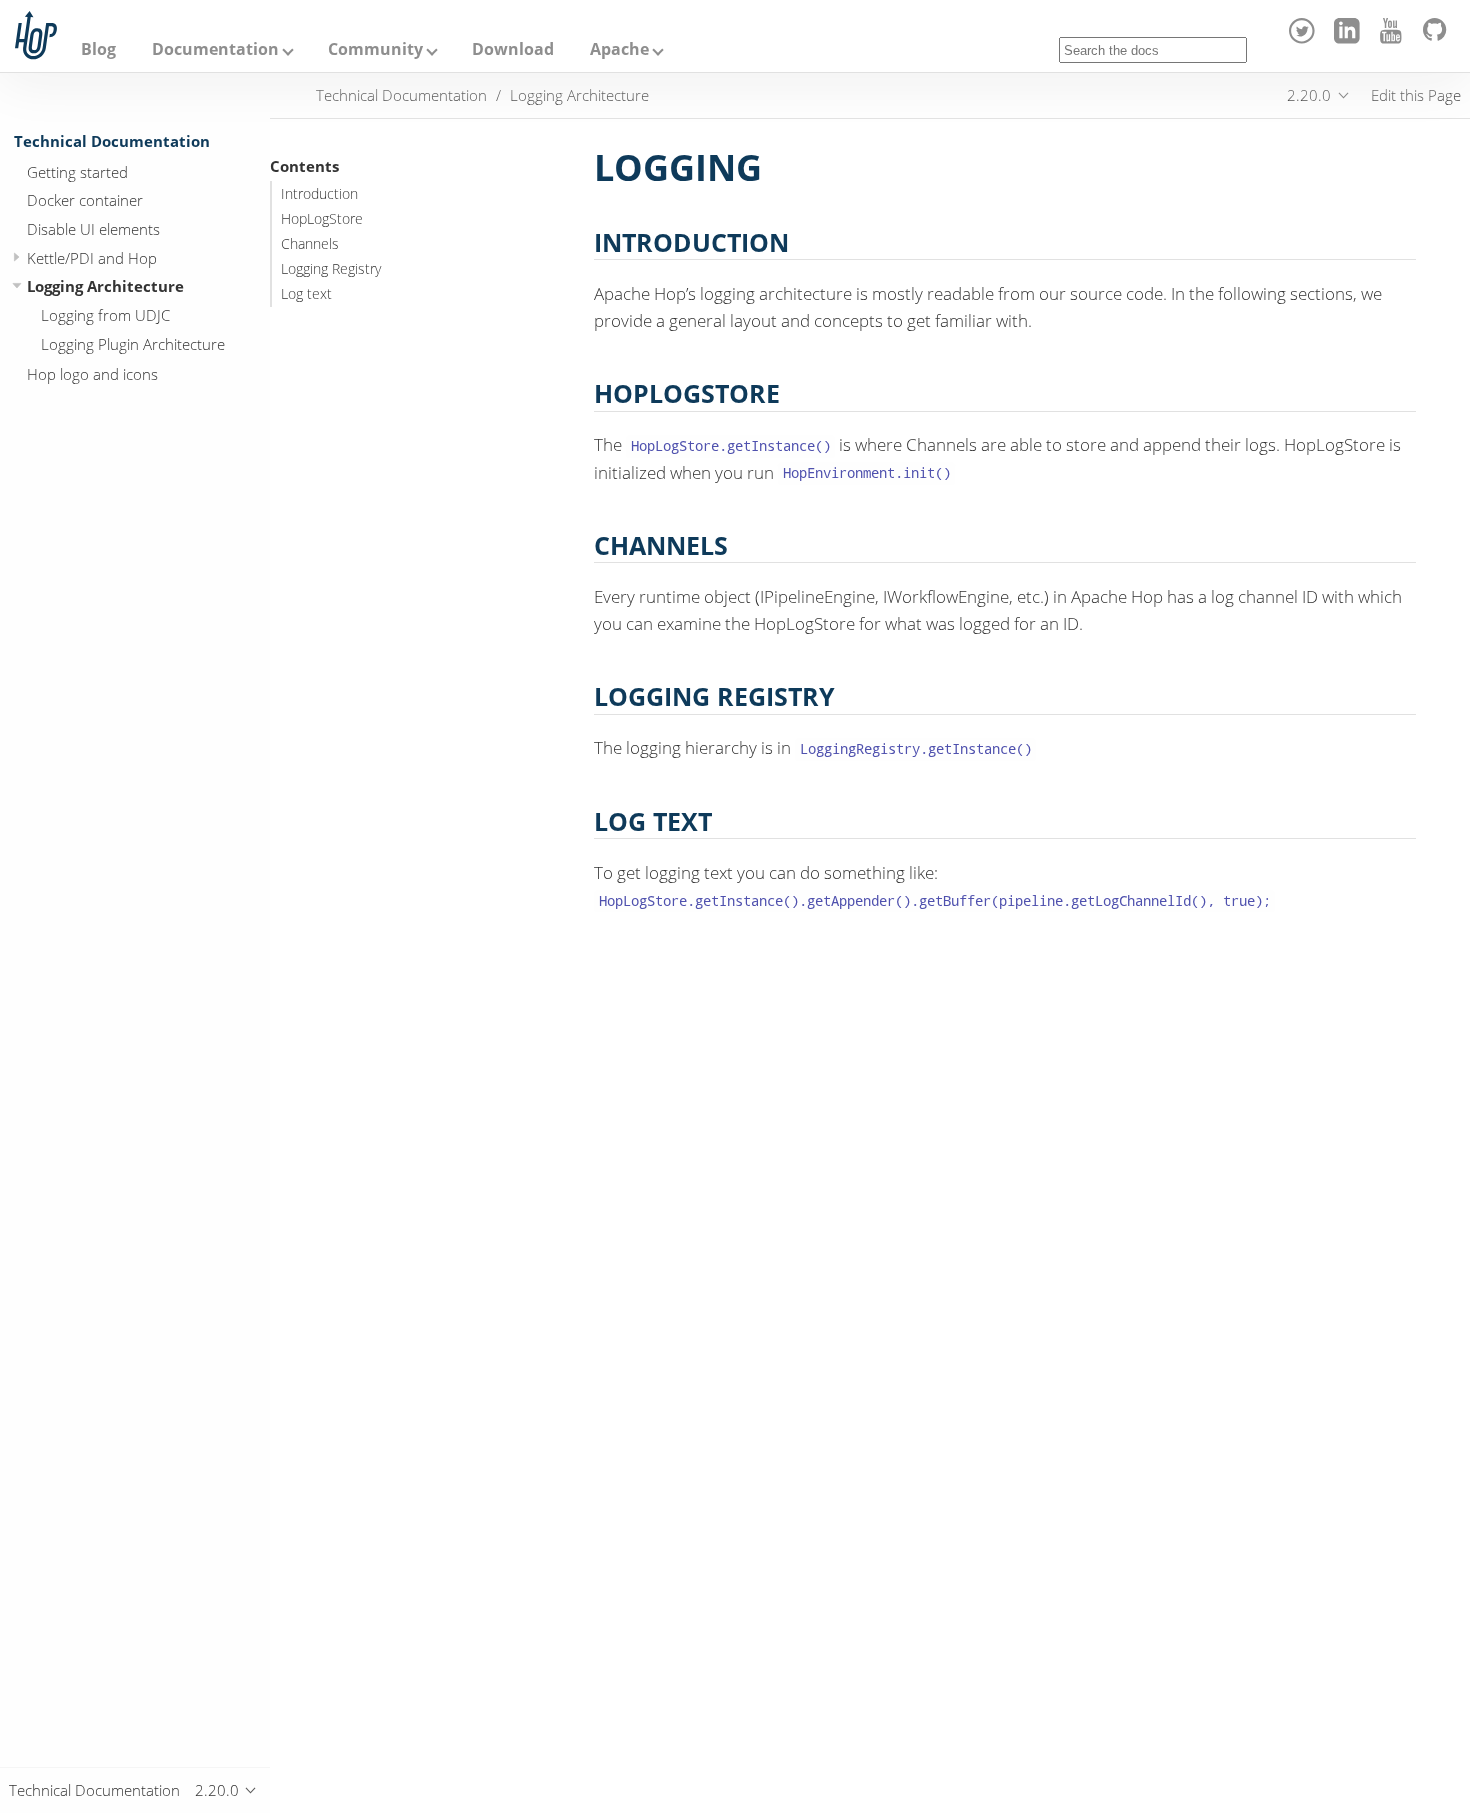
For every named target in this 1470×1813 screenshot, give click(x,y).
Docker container (85, 200)
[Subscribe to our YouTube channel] (1394, 38)
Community (375, 49)
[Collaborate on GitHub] (1438, 38)
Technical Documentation (112, 141)
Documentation (215, 49)
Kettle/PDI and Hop (92, 257)
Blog (98, 49)
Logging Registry (331, 269)
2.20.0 (1309, 95)
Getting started (77, 171)
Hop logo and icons (92, 374)
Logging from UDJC (105, 315)
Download (513, 49)
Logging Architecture (105, 286)
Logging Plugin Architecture (133, 343)
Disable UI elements (93, 229)
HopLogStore (322, 219)
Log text (306, 294)
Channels (310, 244)
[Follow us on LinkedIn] (1349, 38)
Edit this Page (1416, 95)
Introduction (319, 194)
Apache (619, 49)
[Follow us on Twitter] (1305, 38)
